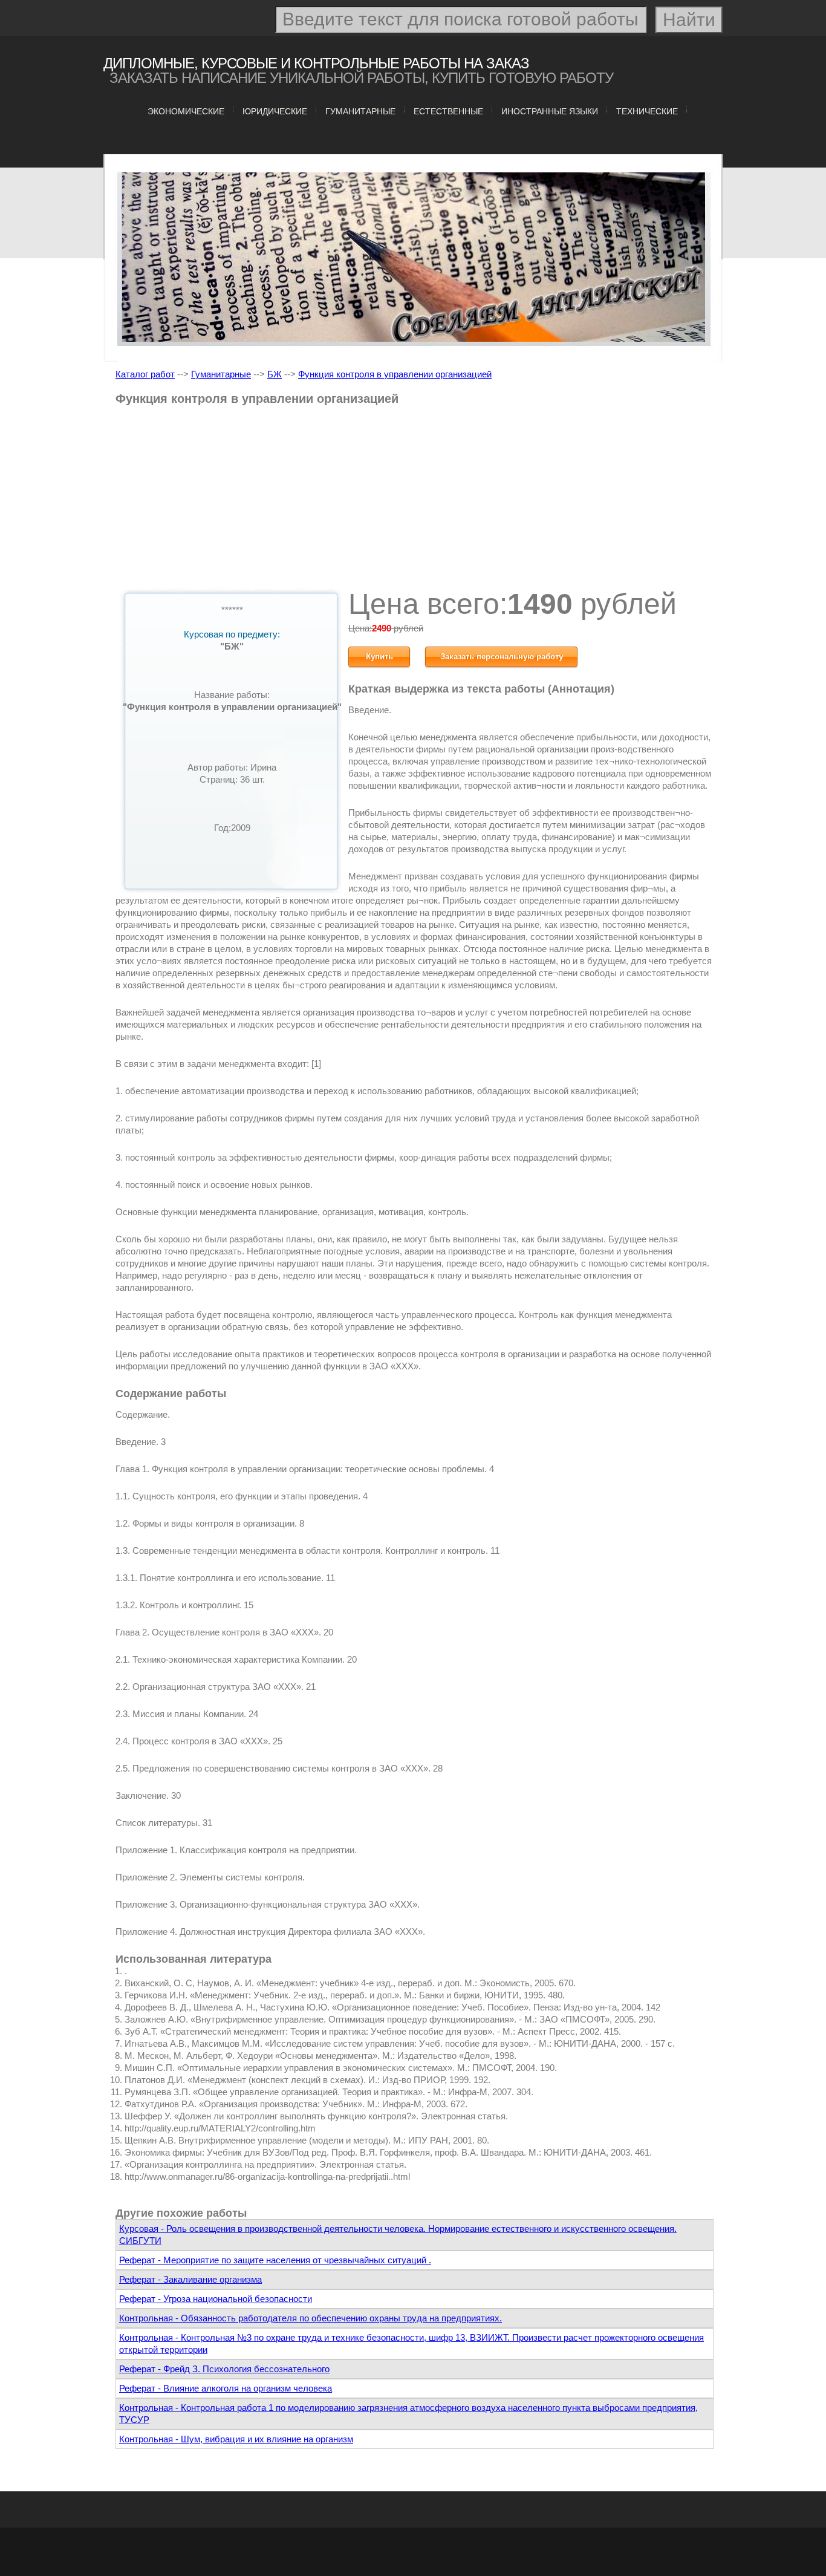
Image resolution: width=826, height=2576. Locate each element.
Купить (379, 657)
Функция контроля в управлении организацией (395, 374)
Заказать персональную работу (502, 657)
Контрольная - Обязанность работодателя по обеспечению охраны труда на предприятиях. (311, 2318)
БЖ (275, 374)
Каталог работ (145, 374)
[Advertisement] (415, 501)
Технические (647, 111)
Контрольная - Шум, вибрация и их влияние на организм (236, 2439)
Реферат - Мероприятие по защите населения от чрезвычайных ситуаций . (275, 2260)
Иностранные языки (550, 111)
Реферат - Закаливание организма (190, 2279)
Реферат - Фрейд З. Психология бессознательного (224, 2369)
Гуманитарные (360, 111)
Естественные (448, 111)
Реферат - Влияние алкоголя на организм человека (226, 2388)
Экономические (186, 111)
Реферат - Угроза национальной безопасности (216, 2299)
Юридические (275, 111)
